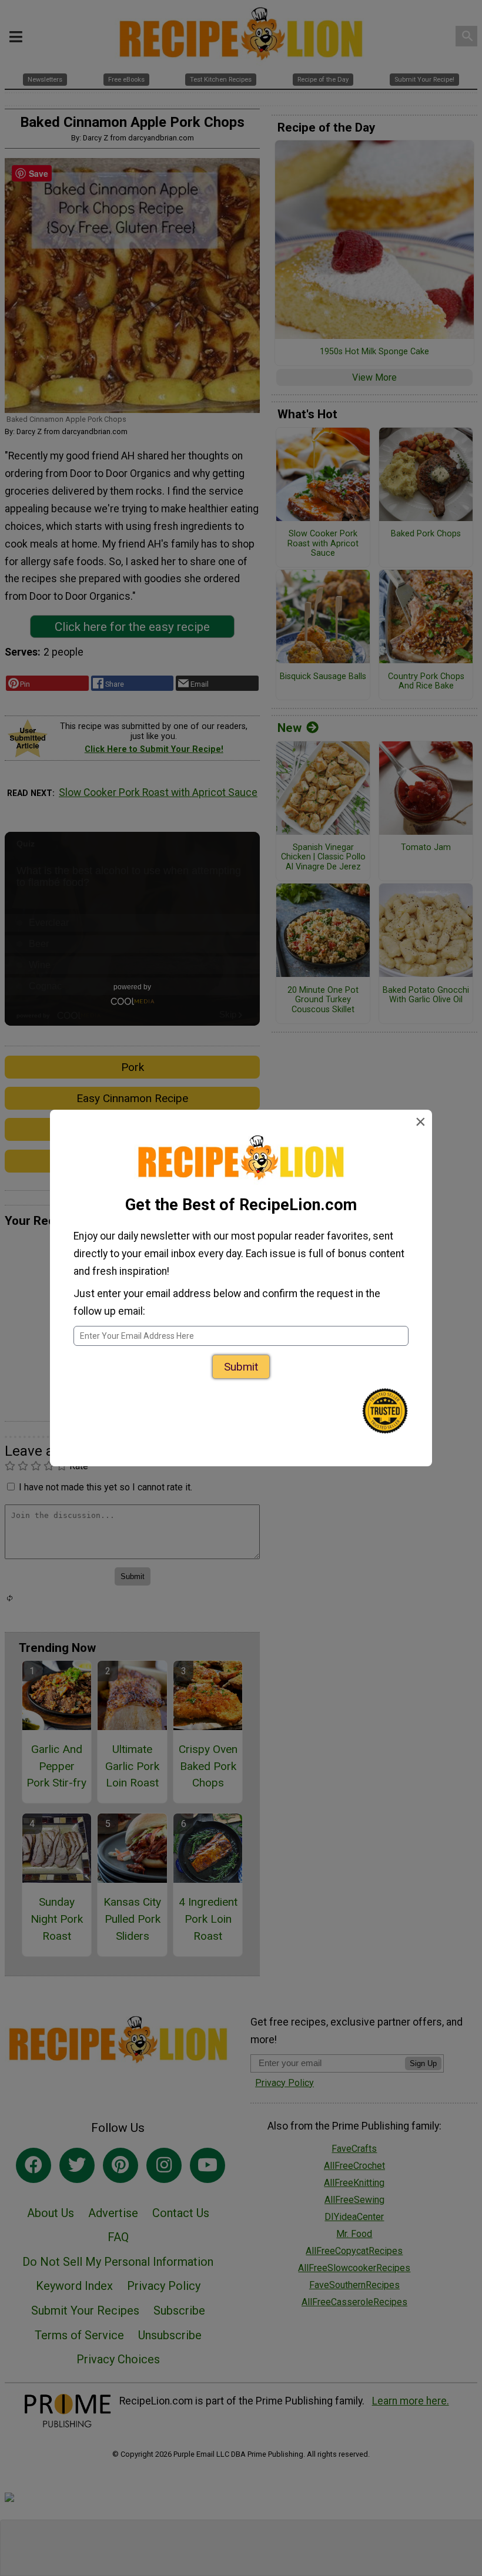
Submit (241, 1367)
